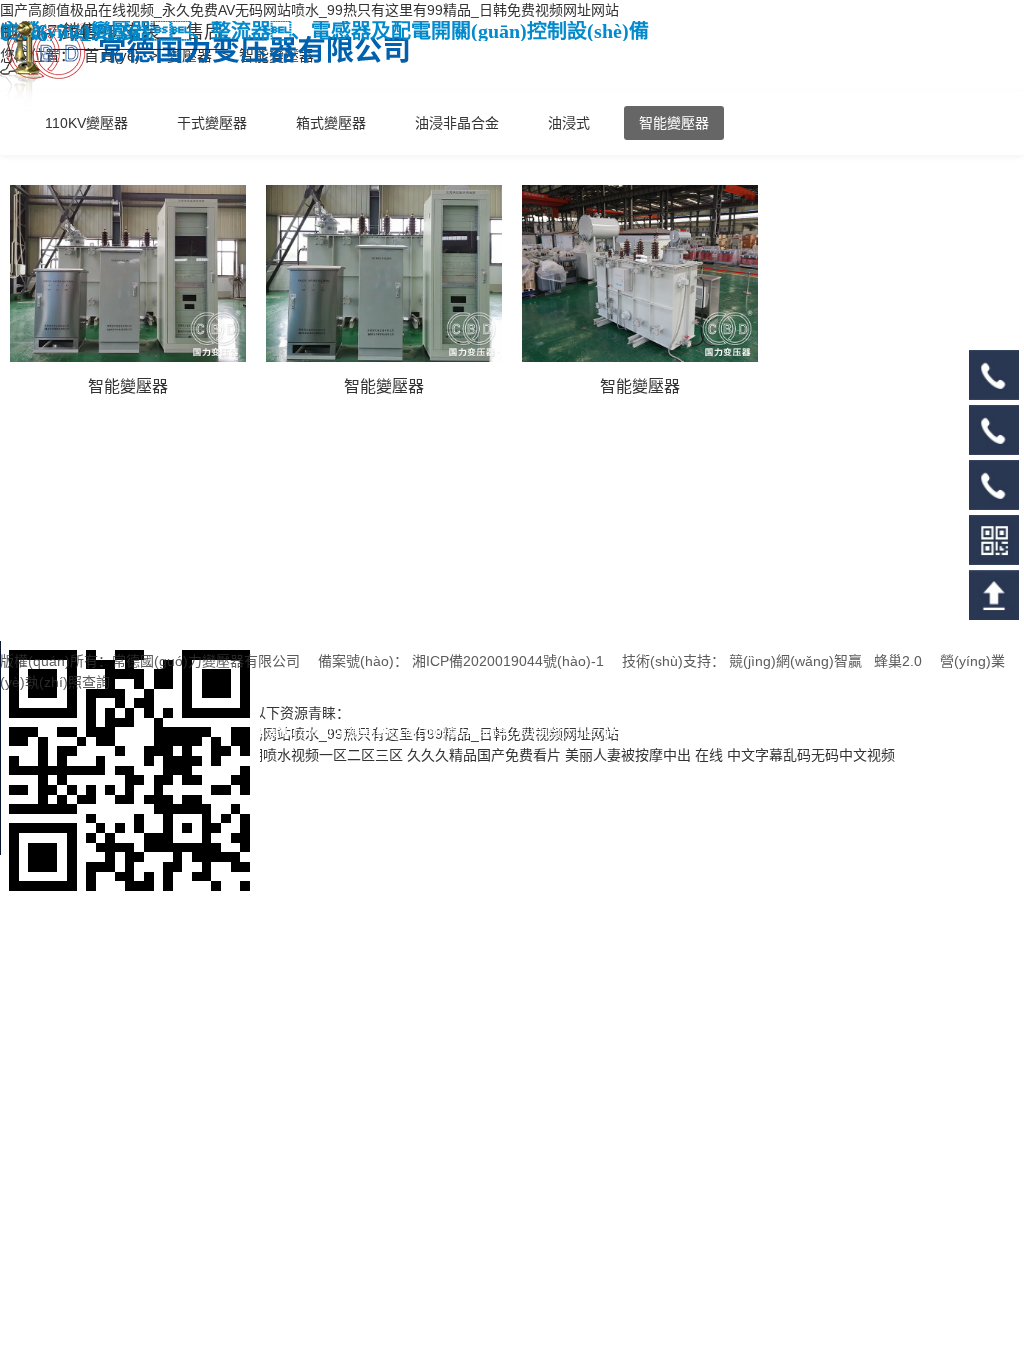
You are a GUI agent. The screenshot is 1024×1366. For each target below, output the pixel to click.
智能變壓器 (674, 123)
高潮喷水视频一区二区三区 (319, 755)
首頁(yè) (114, 55)
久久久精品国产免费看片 (484, 755)
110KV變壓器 (86, 123)
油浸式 (569, 123)
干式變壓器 (212, 123)
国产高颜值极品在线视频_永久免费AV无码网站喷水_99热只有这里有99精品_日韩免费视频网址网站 (309, 10)
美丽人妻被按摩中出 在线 (644, 755)
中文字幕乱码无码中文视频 (811, 755)
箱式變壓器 (331, 123)
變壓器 (191, 55)
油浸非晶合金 (457, 123)
